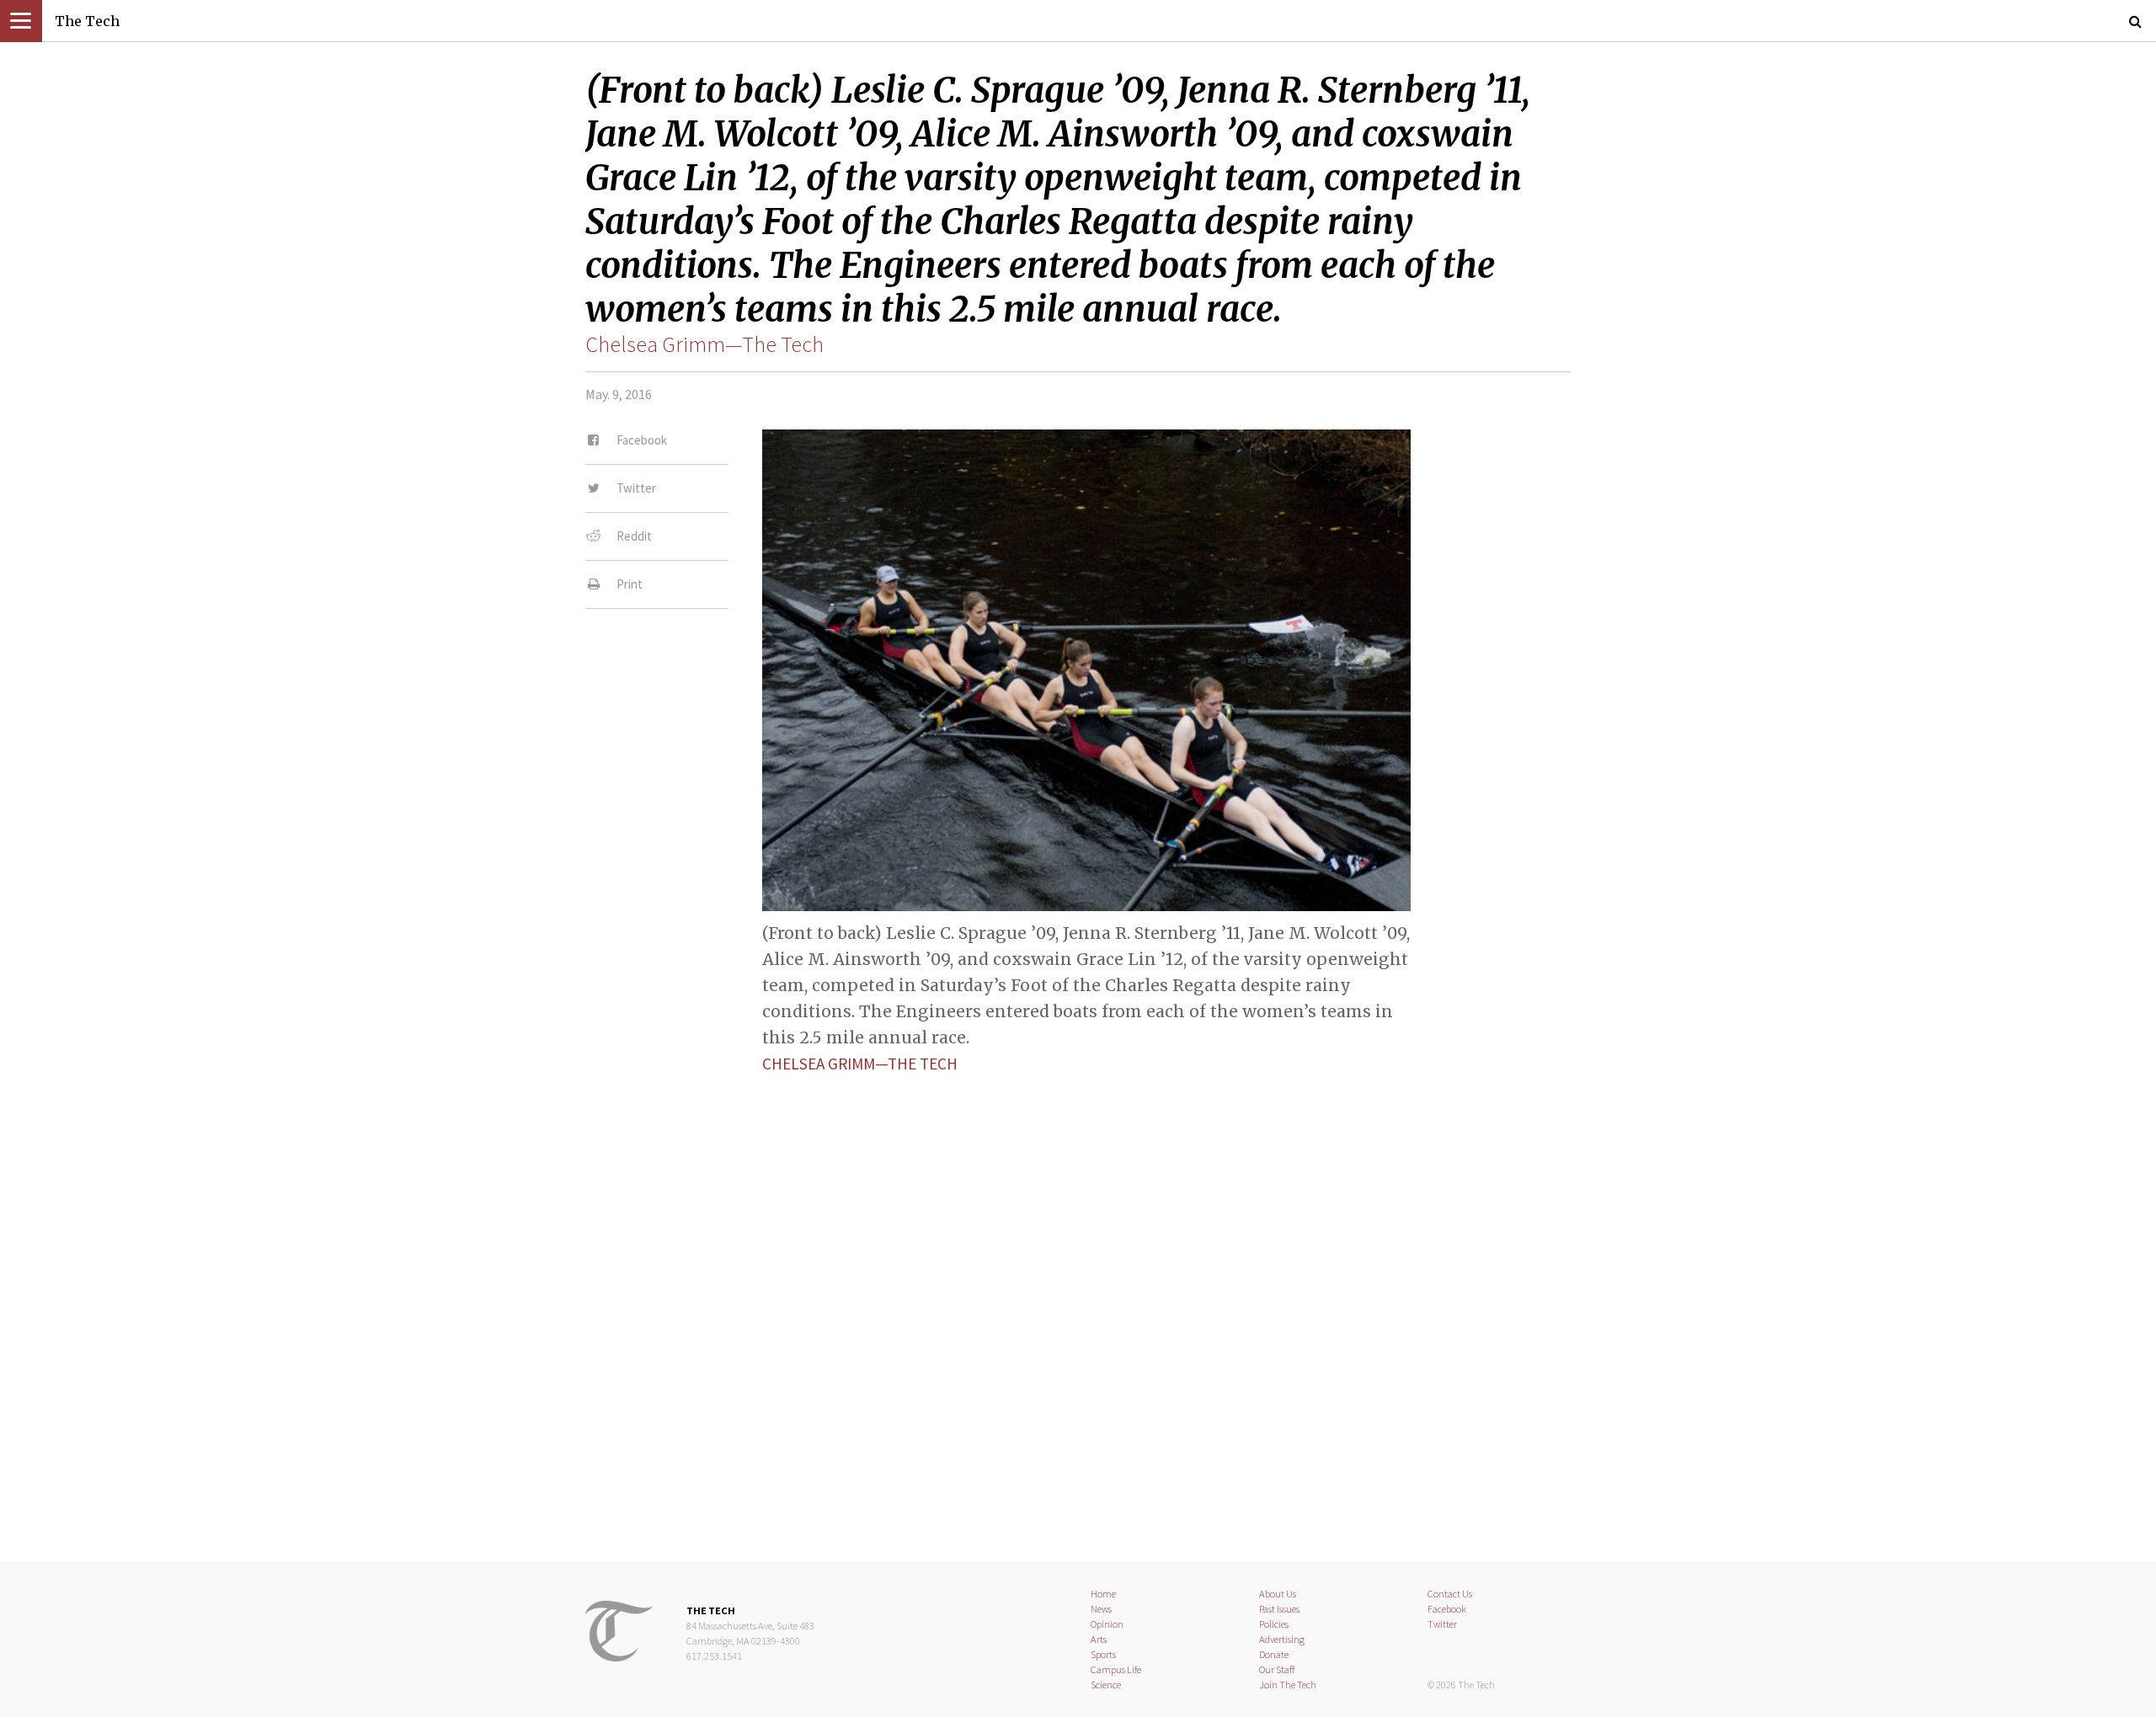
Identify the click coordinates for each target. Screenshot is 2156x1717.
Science (1106, 1685)
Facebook (1447, 1609)
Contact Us (1450, 1594)
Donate (1274, 1654)
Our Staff (1277, 1669)
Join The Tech (1288, 1685)
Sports (1103, 1654)
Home (1103, 1594)
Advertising (1282, 1639)
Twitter (1442, 1624)
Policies (1274, 1624)
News (1101, 1609)
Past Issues (1279, 1609)
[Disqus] (1078, 1304)
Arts (1099, 1639)
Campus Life (1116, 1669)
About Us (1278, 1594)
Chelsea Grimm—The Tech (704, 344)
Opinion (1107, 1624)
